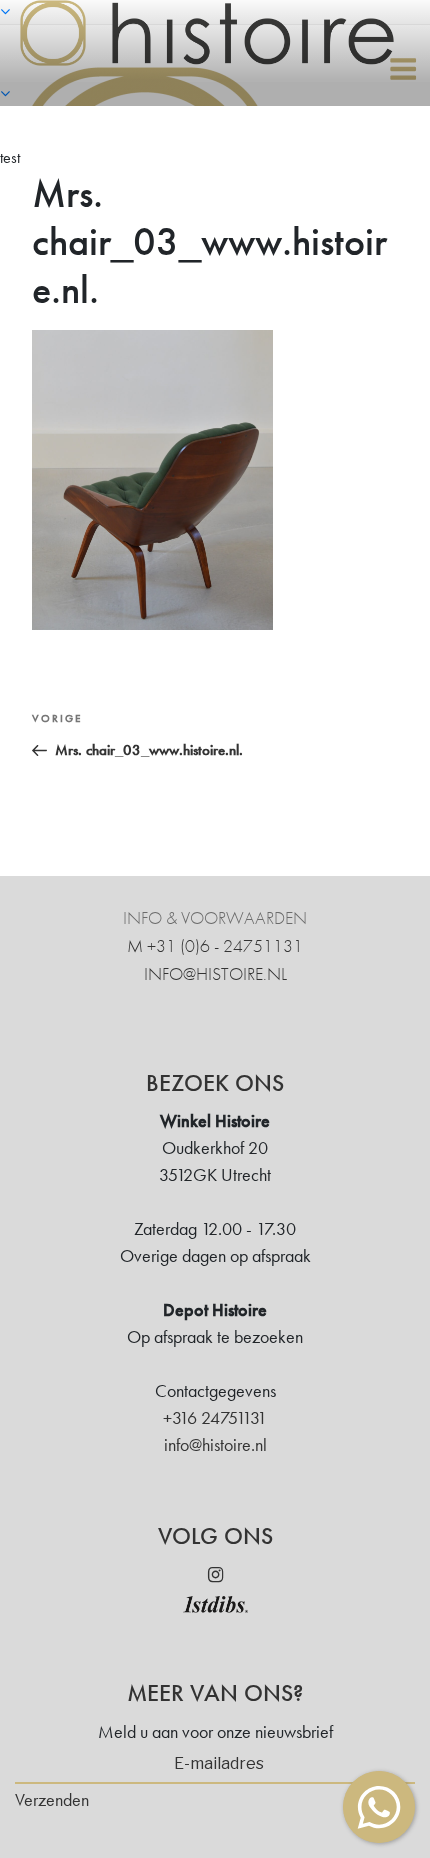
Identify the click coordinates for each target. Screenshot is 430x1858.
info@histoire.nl (215, 973)
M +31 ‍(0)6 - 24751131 (215, 945)
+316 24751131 (215, 1417)
